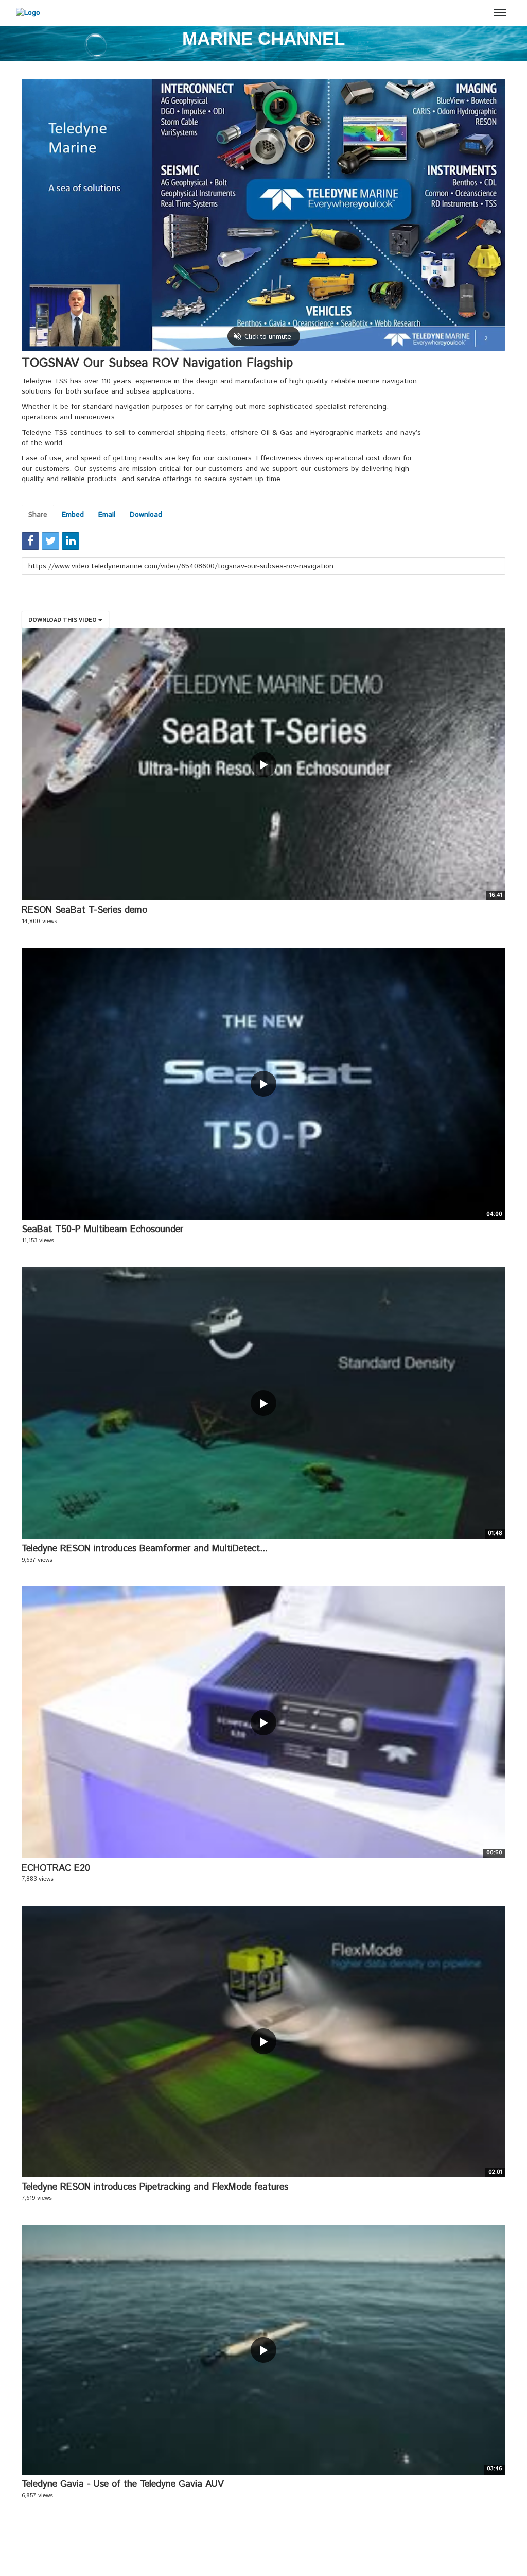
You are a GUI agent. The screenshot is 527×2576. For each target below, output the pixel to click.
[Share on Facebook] (30, 541)
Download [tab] (146, 515)
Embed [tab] (73, 515)
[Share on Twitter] (50, 541)
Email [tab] (107, 515)
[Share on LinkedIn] (71, 541)
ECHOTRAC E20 (56, 1868)
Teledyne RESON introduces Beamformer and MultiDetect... (145, 1549)
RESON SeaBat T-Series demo (84, 910)
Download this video (63, 619)
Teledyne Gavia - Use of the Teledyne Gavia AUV (123, 2484)
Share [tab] (38, 515)
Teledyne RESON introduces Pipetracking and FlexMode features (155, 2187)
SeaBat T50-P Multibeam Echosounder (102, 1230)
